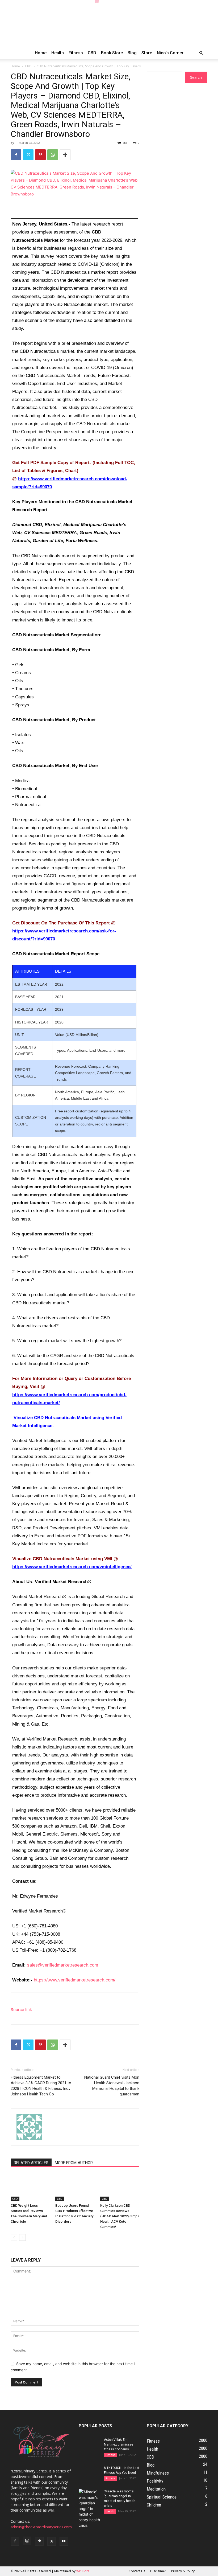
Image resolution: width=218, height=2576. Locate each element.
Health (58, 53)
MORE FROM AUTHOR (74, 2163)
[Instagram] (27, 2541)
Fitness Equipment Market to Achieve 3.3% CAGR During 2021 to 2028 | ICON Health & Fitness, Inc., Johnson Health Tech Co (41, 2086)
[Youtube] (64, 2541)
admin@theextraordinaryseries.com (41, 2527)
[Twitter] (28, 155)
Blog (132, 53)
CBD (92, 53)
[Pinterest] (40, 155)
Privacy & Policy (183, 2571)
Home (41, 53)
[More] (65, 155)
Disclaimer (158, 2571)
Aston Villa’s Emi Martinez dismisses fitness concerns (119, 2444)
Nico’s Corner (170, 53)
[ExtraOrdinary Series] (109, 23)
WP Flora (83, 2571)
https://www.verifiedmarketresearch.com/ (75, 1980)
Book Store (112, 53)
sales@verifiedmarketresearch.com (63, 1965)
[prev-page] (14, 2237)
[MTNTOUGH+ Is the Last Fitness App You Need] (89, 2473)
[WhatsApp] (53, 155)
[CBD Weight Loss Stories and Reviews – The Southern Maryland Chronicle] (30, 2187)
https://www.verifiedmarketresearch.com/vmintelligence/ (72, 1567)
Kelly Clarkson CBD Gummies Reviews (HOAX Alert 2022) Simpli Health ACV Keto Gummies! (120, 2216)
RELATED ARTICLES (31, 2163)
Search (196, 77)
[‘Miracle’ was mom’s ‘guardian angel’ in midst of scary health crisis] (89, 2509)
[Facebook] (16, 155)
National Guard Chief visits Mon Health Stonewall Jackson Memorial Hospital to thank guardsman (112, 2086)
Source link (21, 2010)
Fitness (76, 53)
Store (147, 53)
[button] (201, 53)
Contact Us (137, 2571)
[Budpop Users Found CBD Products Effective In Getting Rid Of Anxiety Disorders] (75, 2187)
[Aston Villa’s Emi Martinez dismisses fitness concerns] (89, 2445)
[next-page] (22, 2237)
